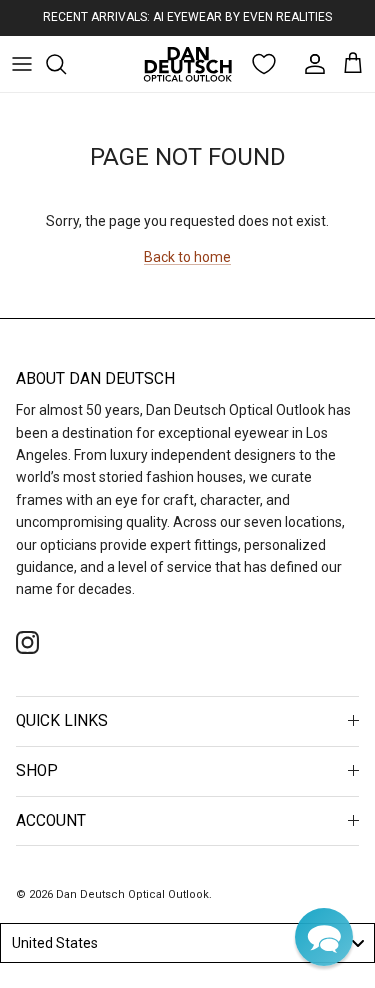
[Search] (66, 64)
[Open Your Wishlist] (264, 64)
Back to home (187, 257)
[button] (324, 937)
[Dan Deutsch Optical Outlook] (188, 64)
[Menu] (22, 64)
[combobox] (187, 943)
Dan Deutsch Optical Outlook (132, 894)
